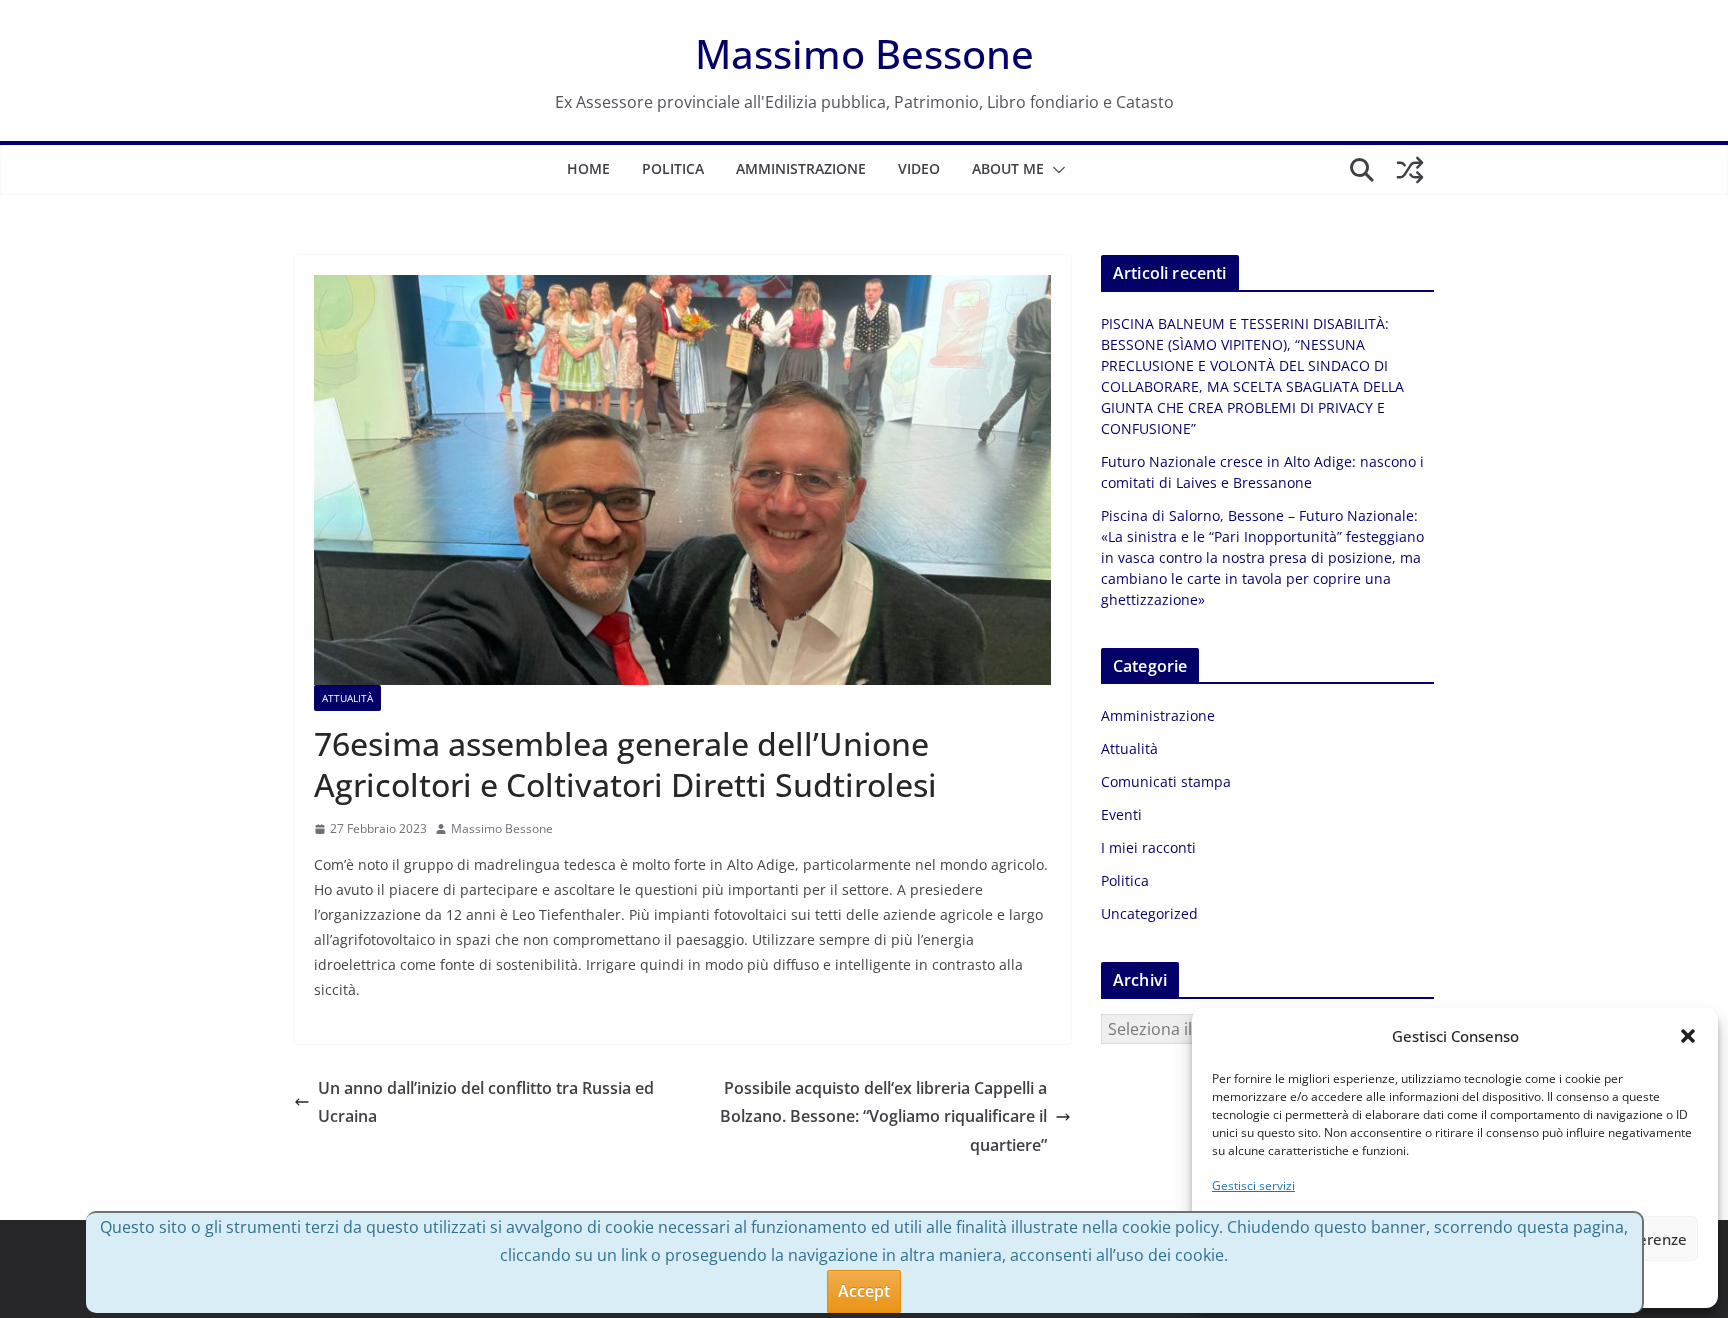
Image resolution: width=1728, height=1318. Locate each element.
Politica (673, 168)
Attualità (347, 698)
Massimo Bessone (864, 53)
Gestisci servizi (1253, 1185)
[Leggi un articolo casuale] (1410, 170)
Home (588, 168)
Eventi (1121, 814)
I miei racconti (1148, 847)
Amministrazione (801, 168)
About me (1008, 168)
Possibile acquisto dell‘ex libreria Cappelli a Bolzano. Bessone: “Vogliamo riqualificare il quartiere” (883, 1117)
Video (919, 168)
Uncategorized (1149, 913)
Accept (864, 1291)
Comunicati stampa (1166, 781)
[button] (1688, 1036)
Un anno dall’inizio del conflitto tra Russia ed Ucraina (486, 1102)
